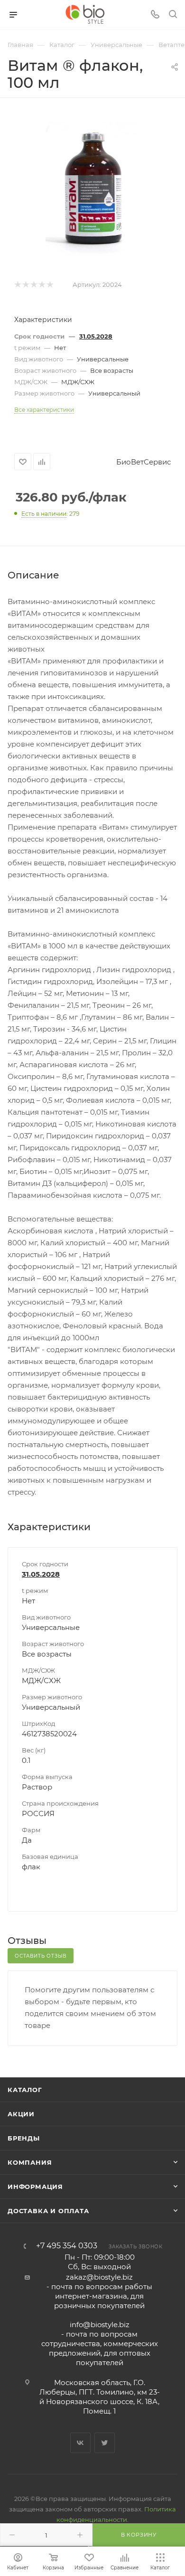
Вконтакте (80, 2443)
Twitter (105, 2443)
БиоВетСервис (143, 462)
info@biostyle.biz (100, 2325)
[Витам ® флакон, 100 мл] (93, 189)
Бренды (24, 2138)
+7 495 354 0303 (67, 2246)
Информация (35, 2187)
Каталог (25, 2090)
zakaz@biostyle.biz (99, 2277)
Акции (21, 2114)
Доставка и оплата (48, 2211)
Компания (30, 2162)
